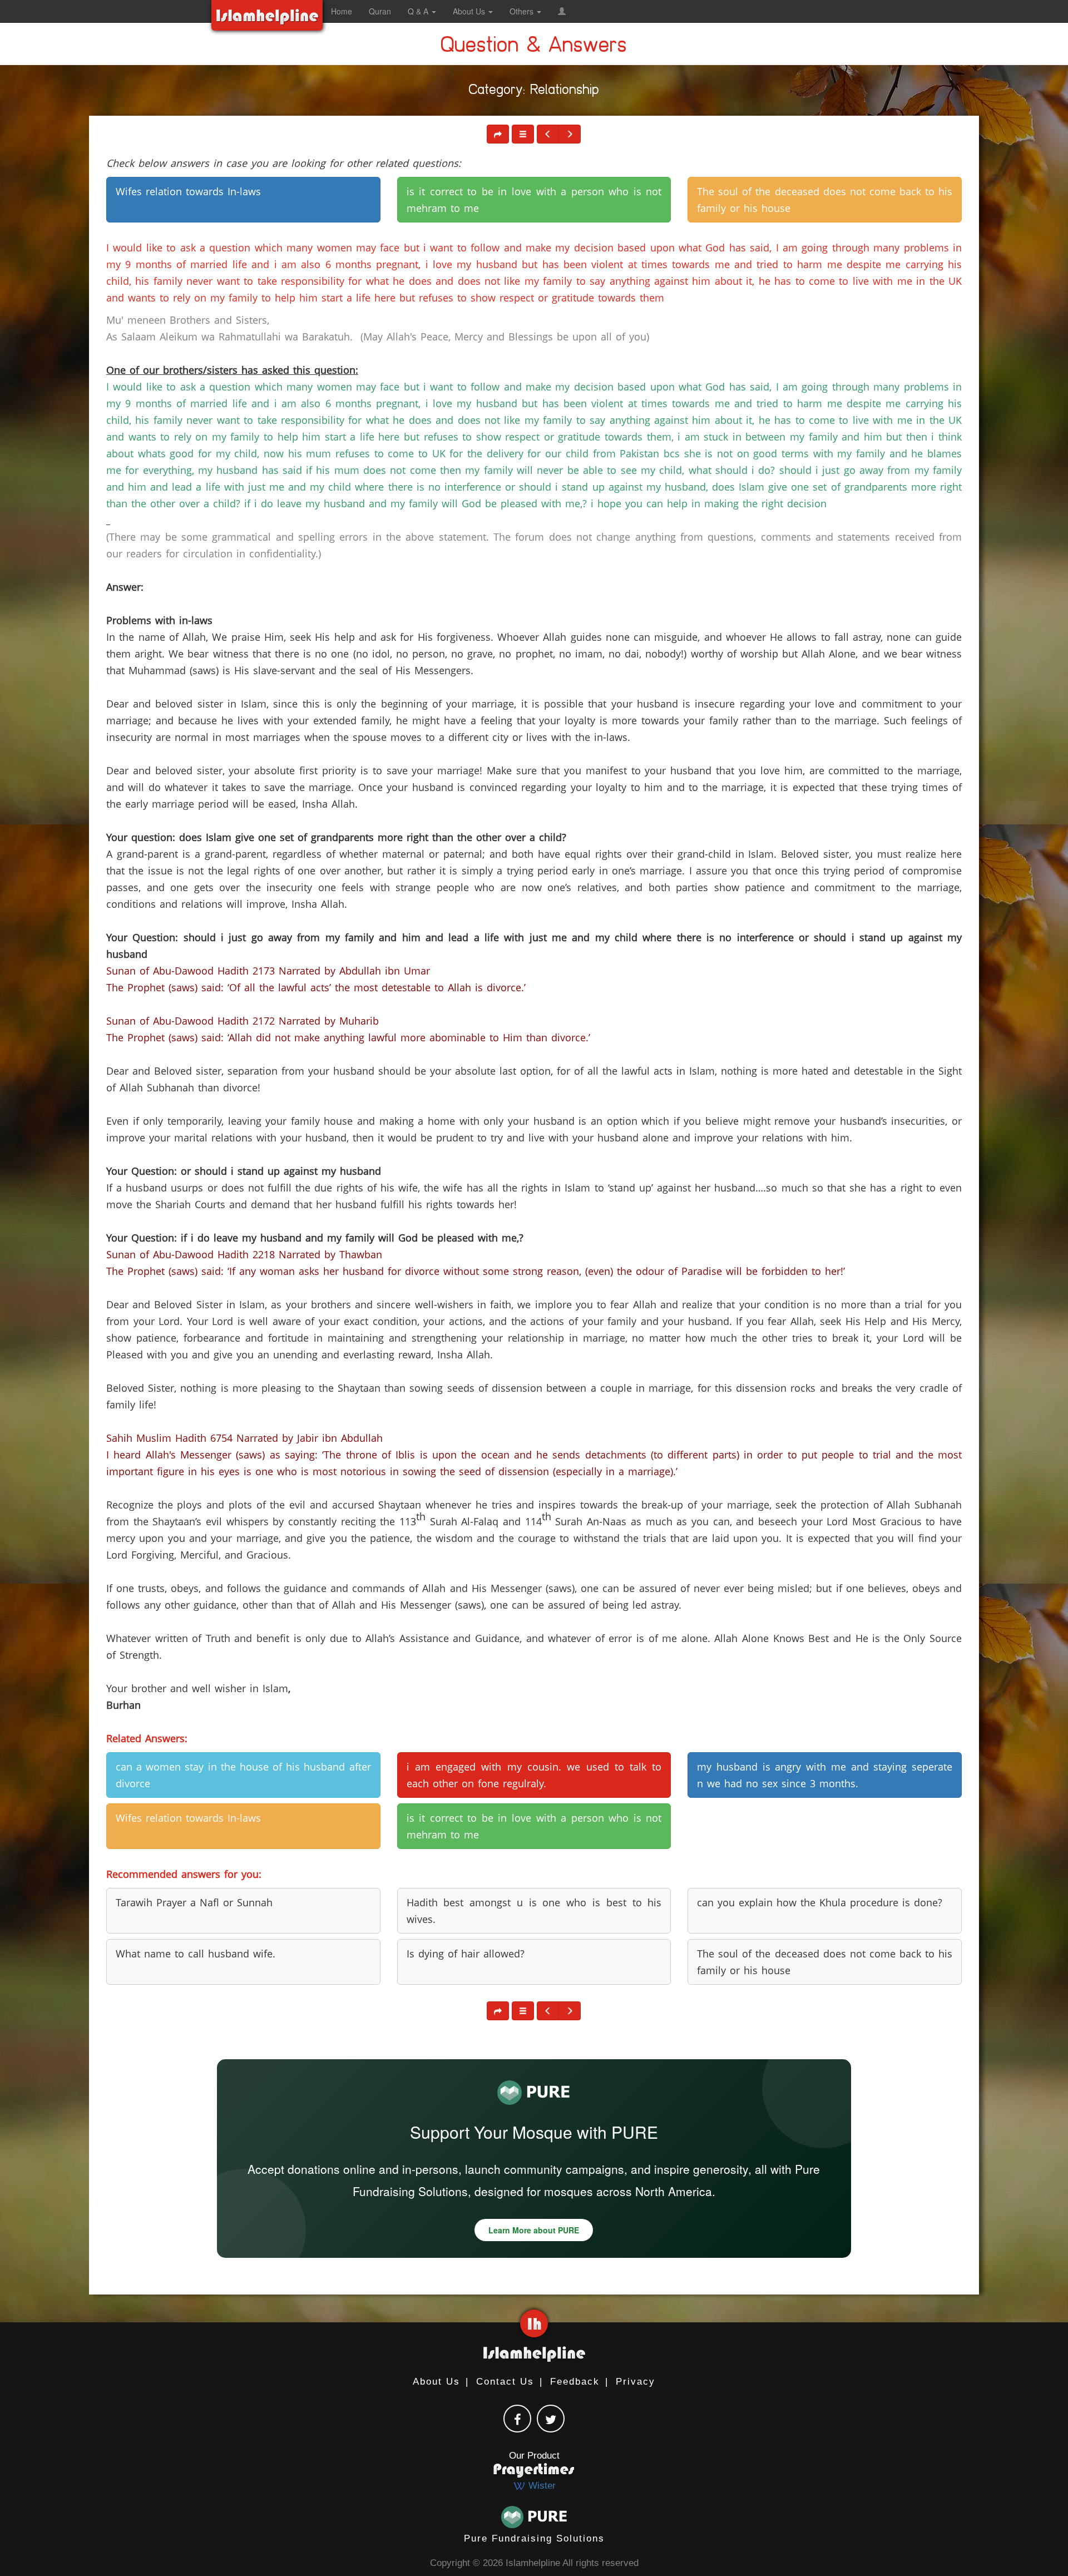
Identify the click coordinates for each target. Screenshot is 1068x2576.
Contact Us (505, 2382)
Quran (380, 11)
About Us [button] (470, 11)
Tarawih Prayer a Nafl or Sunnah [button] (194, 1902)
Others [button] (523, 11)
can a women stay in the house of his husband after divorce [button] (243, 1775)
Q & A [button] (419, 11)
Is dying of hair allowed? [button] (466, 1954)
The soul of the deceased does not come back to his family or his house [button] (825, 200)
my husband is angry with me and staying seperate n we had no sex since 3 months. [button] (825, 1775)
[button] (562, 11)
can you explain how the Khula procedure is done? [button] (820, 1902)
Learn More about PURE (534, 2230)
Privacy (636, 2382)
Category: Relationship (534, 92)
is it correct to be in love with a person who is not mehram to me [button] (534, 200)
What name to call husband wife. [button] (196, 1954)
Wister (541, 2486)
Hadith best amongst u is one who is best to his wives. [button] (534, 1911)
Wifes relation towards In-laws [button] (188, 191)
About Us (436, 2382)
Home (342, 11)
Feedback (575, 2382)
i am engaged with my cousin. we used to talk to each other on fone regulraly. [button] (534, 1775)
